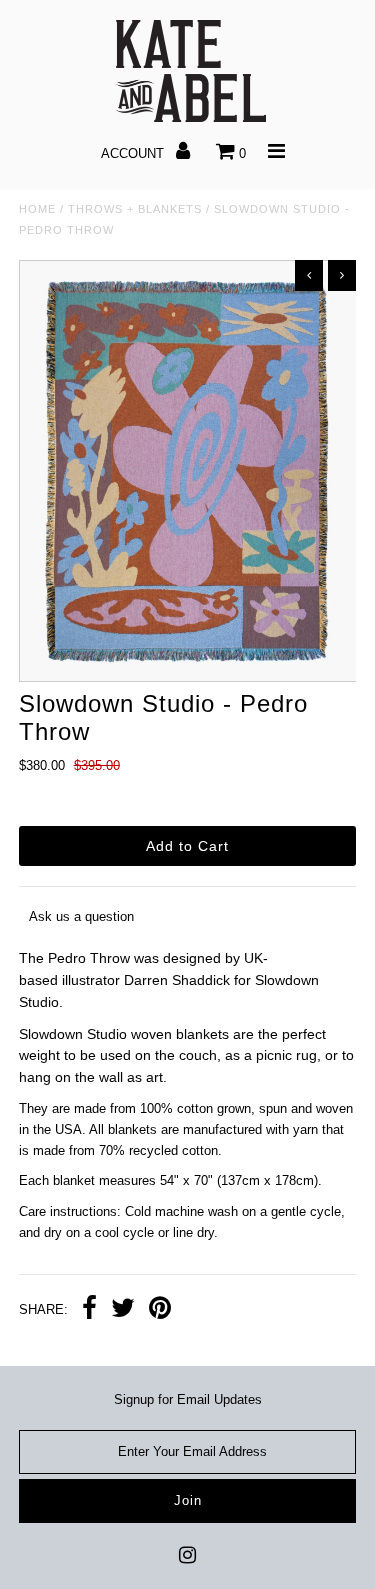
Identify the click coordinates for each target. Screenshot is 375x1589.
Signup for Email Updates (188, 1399)
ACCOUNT (134, 153)
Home (37, 209)
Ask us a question (81, 916)
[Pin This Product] (160, 1310)
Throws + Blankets (135, 209)
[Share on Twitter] (123, 1310)
